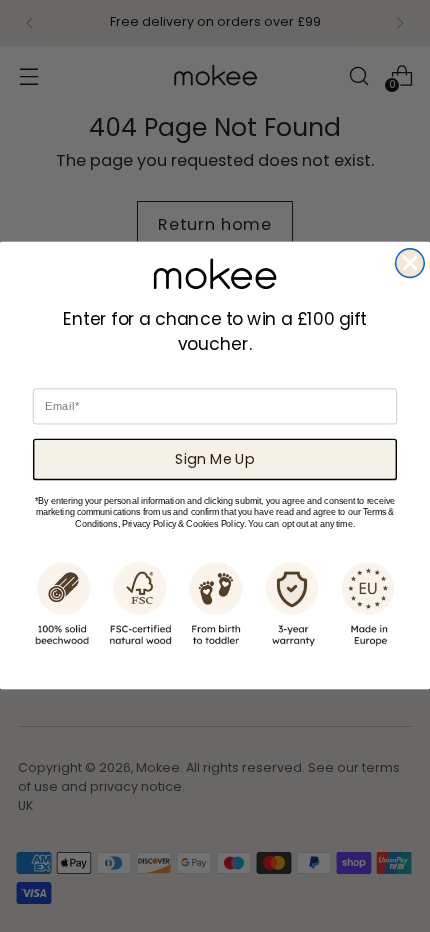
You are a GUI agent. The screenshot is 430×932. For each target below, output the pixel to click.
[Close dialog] (410, 263)
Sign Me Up (215, 459)
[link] (214, 274)
